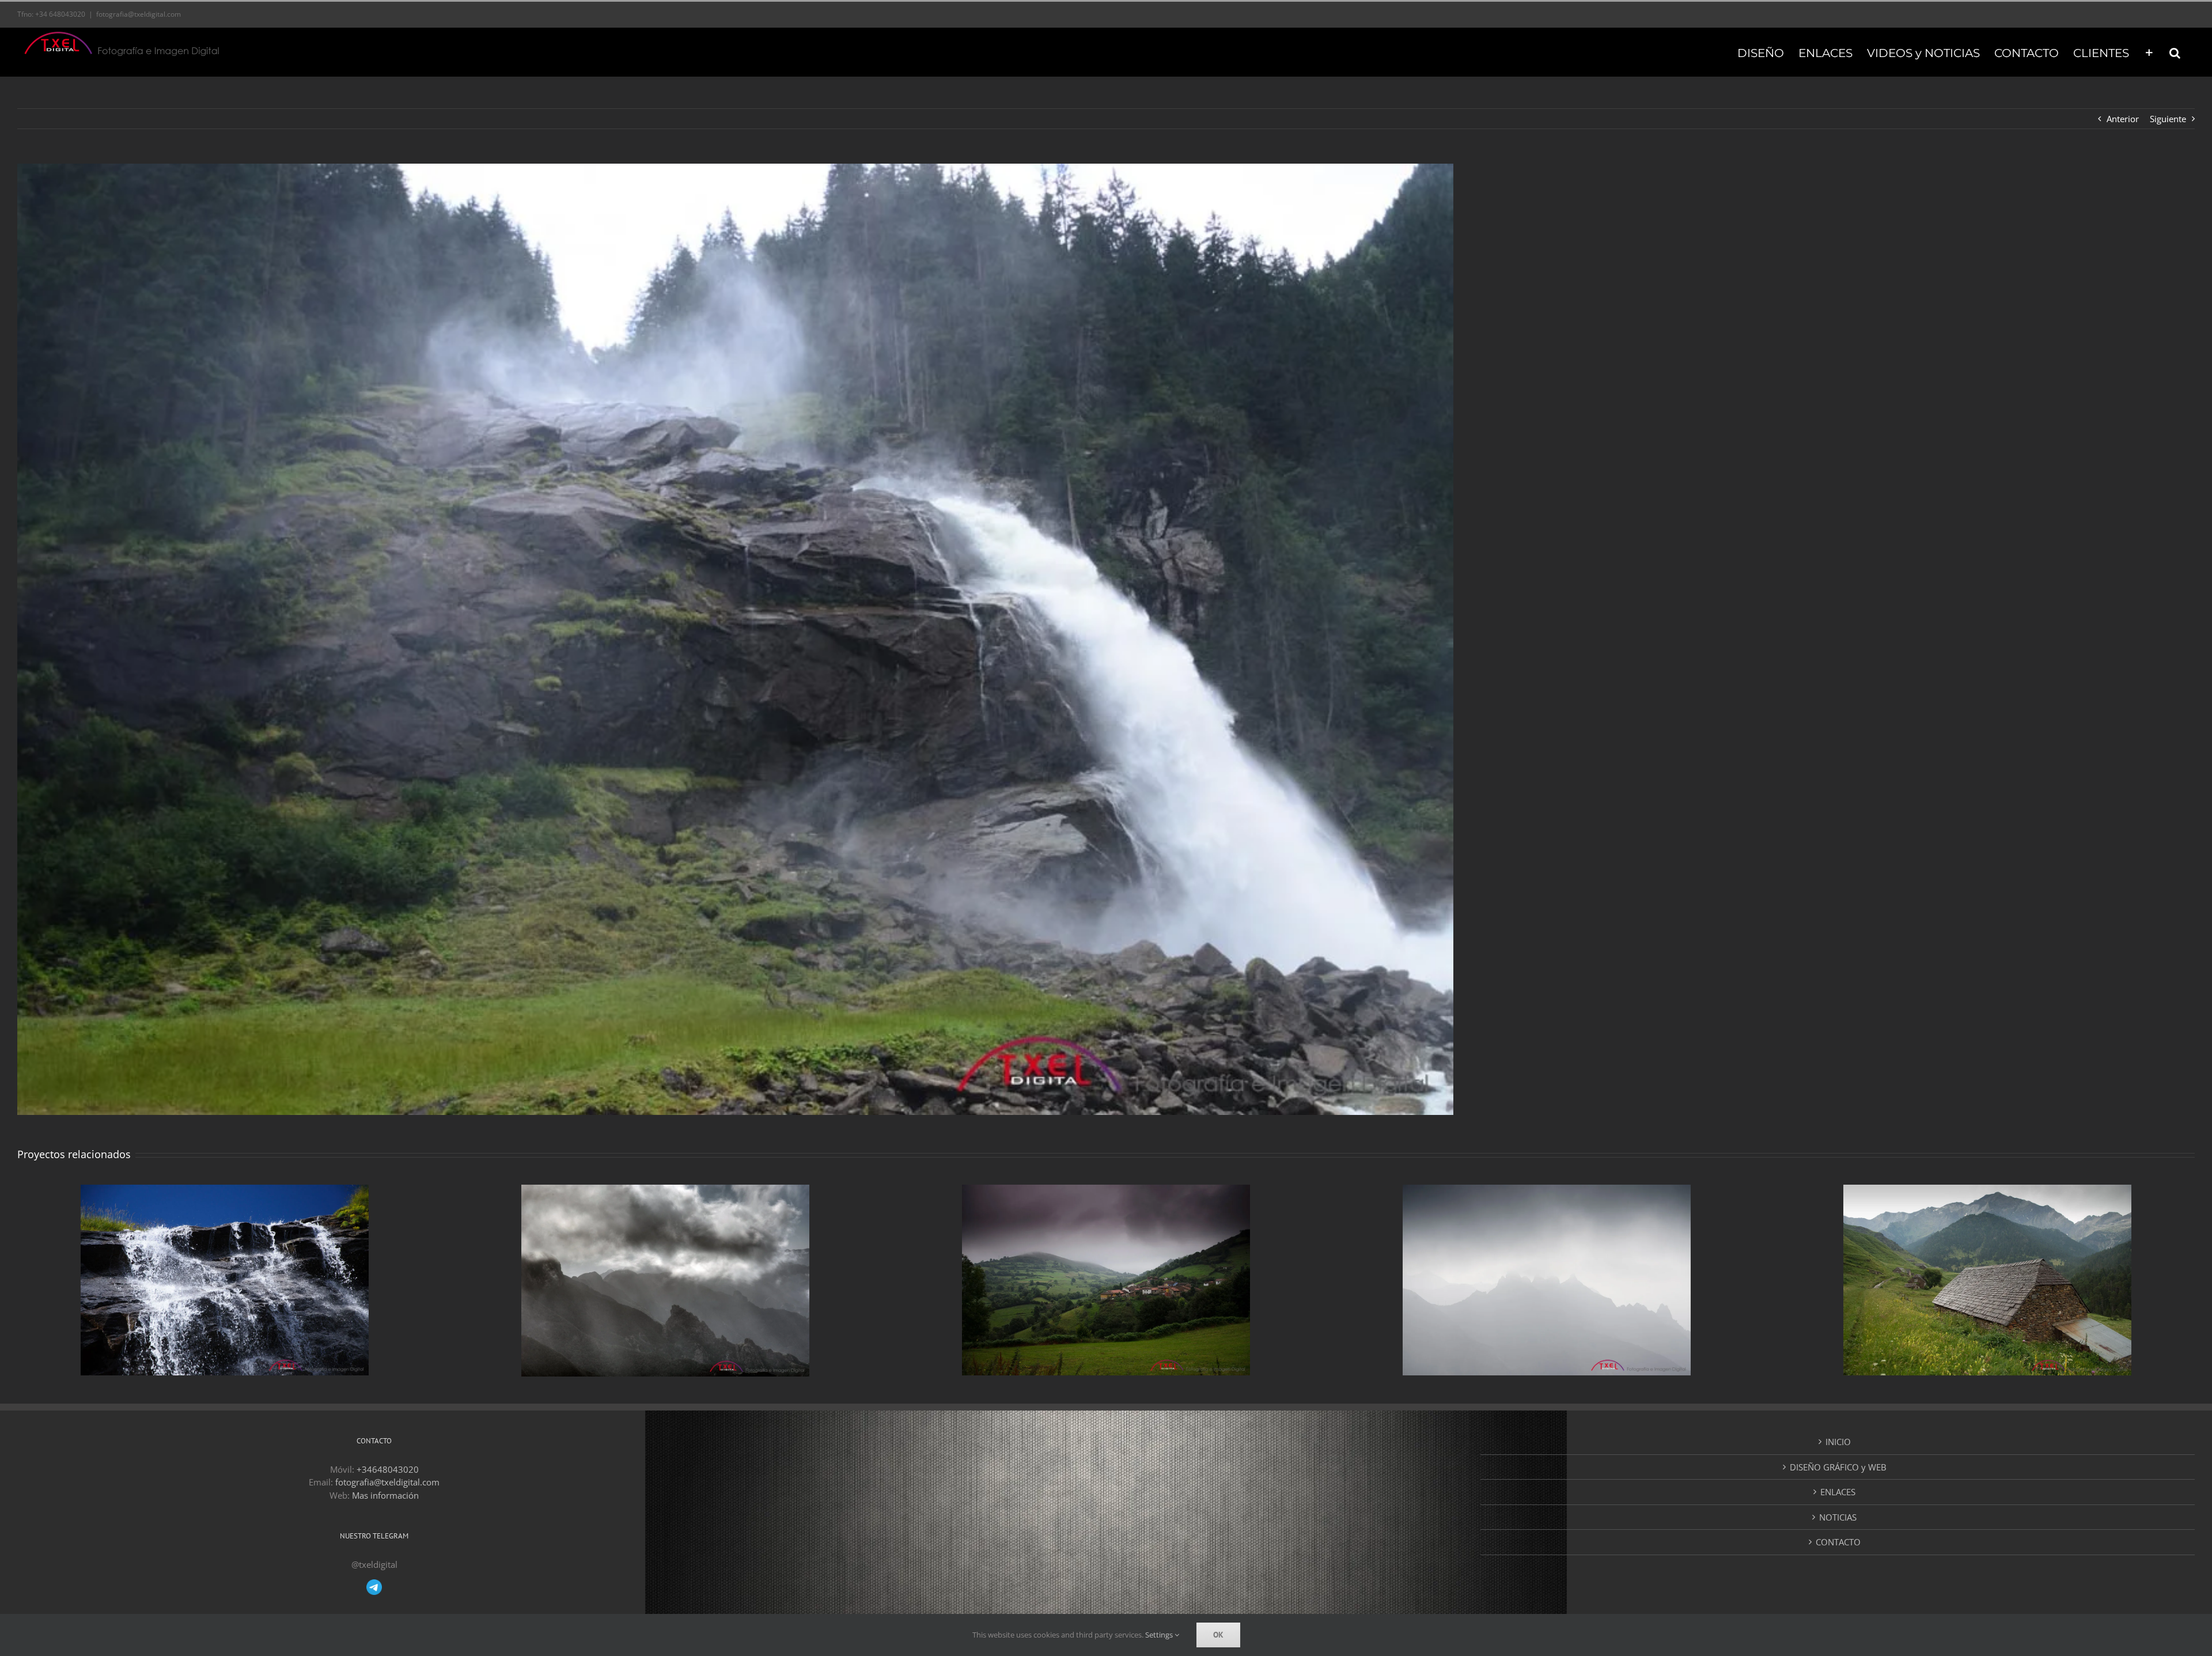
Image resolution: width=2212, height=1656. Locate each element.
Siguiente (2168, 119)
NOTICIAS (1838, 1517)
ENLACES (1838, 1492)
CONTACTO (1838, 1542)
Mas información (385, 1495)
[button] (2175, 52)
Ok (1218, 1635)
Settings (1160, 1635)
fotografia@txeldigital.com (139, 14)
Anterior (2123, 119)
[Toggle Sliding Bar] (2149, 52)
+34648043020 (388, 1469)
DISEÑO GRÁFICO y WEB (1838, 1467)
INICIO (1838, 1442)
